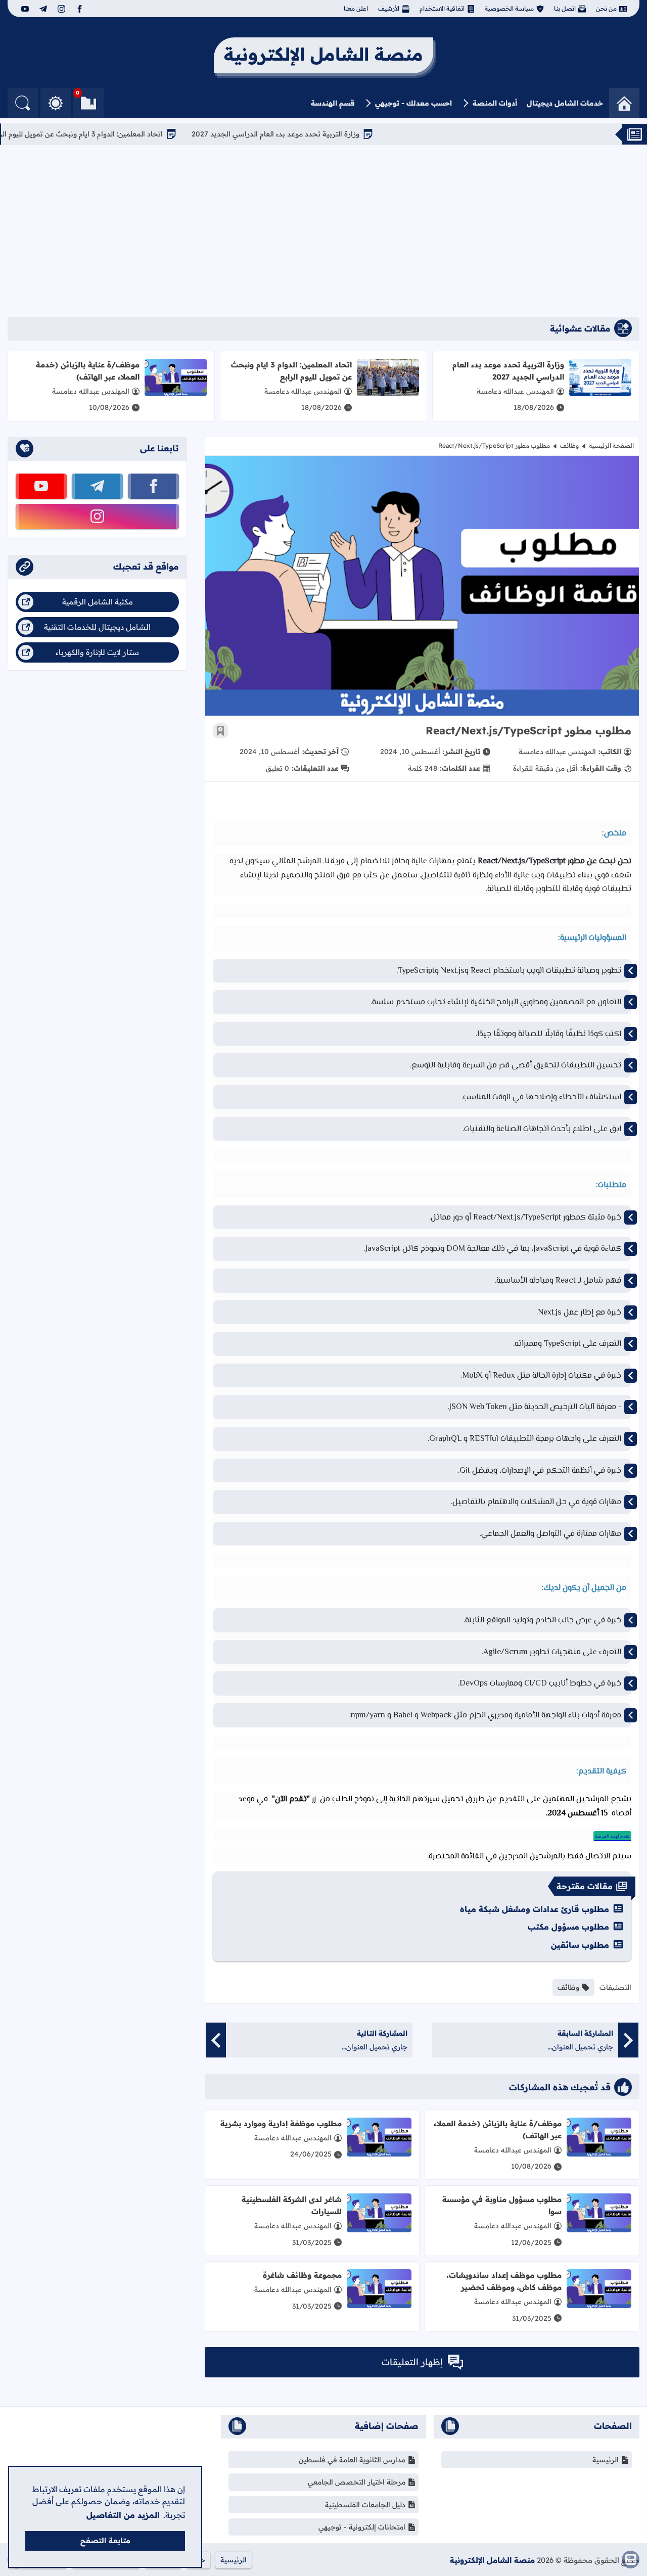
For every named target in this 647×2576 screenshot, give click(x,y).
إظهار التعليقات (412, 2362)
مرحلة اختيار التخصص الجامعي (357, 2482)
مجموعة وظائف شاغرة (302, 2275)
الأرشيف (389, 8)
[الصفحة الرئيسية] (624, 103)
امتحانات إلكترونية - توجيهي (362, 2527)
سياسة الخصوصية (509, 8)
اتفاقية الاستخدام (442, 8)
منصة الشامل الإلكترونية (492, 2560)
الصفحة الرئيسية (611, 446)
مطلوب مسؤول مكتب (568, 1927)
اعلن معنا (356, 8)
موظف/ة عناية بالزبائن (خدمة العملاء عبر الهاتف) (88, 371)
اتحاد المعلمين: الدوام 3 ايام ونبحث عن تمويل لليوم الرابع (155, 134)
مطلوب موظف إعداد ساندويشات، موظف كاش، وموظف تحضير (504, 2281)
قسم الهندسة (333, 103)
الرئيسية (606, 2460)
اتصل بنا (565, 8)
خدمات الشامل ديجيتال (565, 103)
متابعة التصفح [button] (105, 2541)
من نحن (606, 8)
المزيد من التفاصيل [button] (123, 2515)
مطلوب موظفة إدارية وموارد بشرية (281, 2123)
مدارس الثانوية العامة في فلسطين (352, 2460)
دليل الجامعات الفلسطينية (365, 2505)
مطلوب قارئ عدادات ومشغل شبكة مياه (535, 1909)
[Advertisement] (323, 231)
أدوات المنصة (495, 103)
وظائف (569, 446)
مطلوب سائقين (580, 1945)
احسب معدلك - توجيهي (413, 103)
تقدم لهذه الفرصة (612, 1836)
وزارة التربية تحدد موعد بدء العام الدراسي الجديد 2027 (354, 134)
